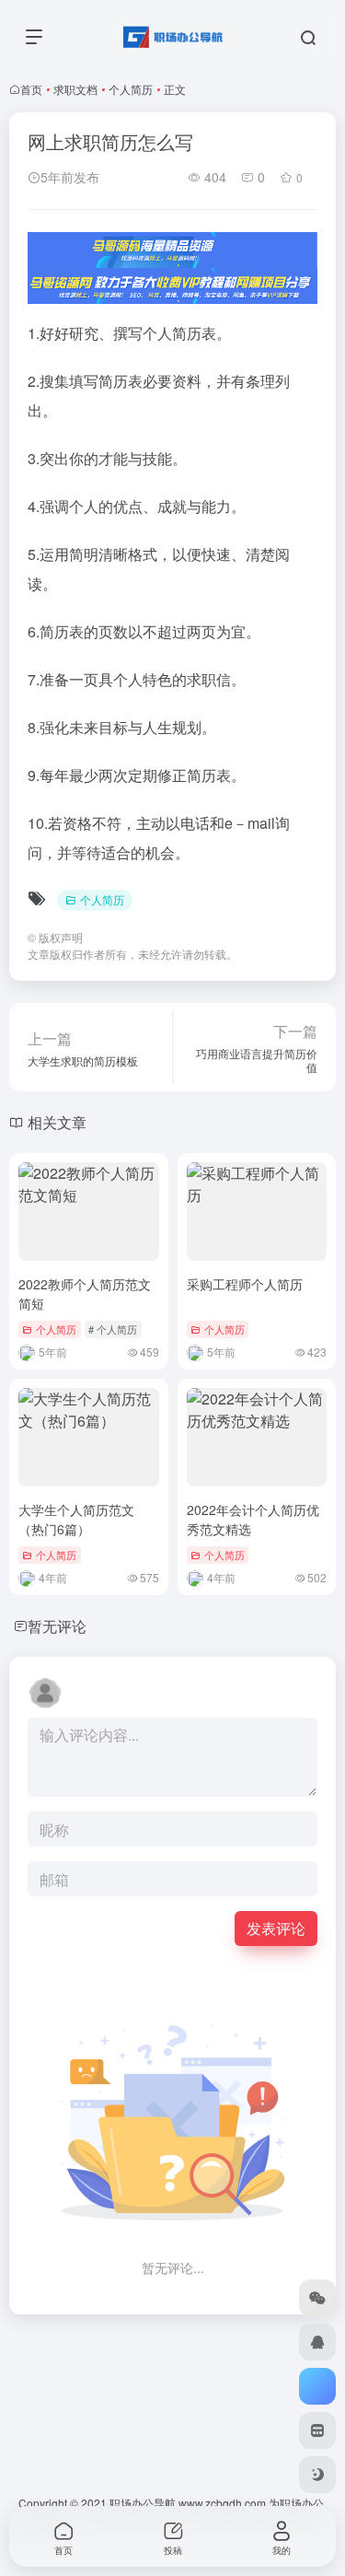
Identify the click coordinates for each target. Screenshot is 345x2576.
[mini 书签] (317, 2430)
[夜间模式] (317, 2475)
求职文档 (75, 89)
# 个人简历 (113, 1329)
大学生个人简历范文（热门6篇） (76, 1519)
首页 (31, 89)
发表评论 (276, 1928)
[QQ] (317, 2342)
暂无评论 (57, 1626)
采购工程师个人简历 (245, 1284)
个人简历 (131, 89)
